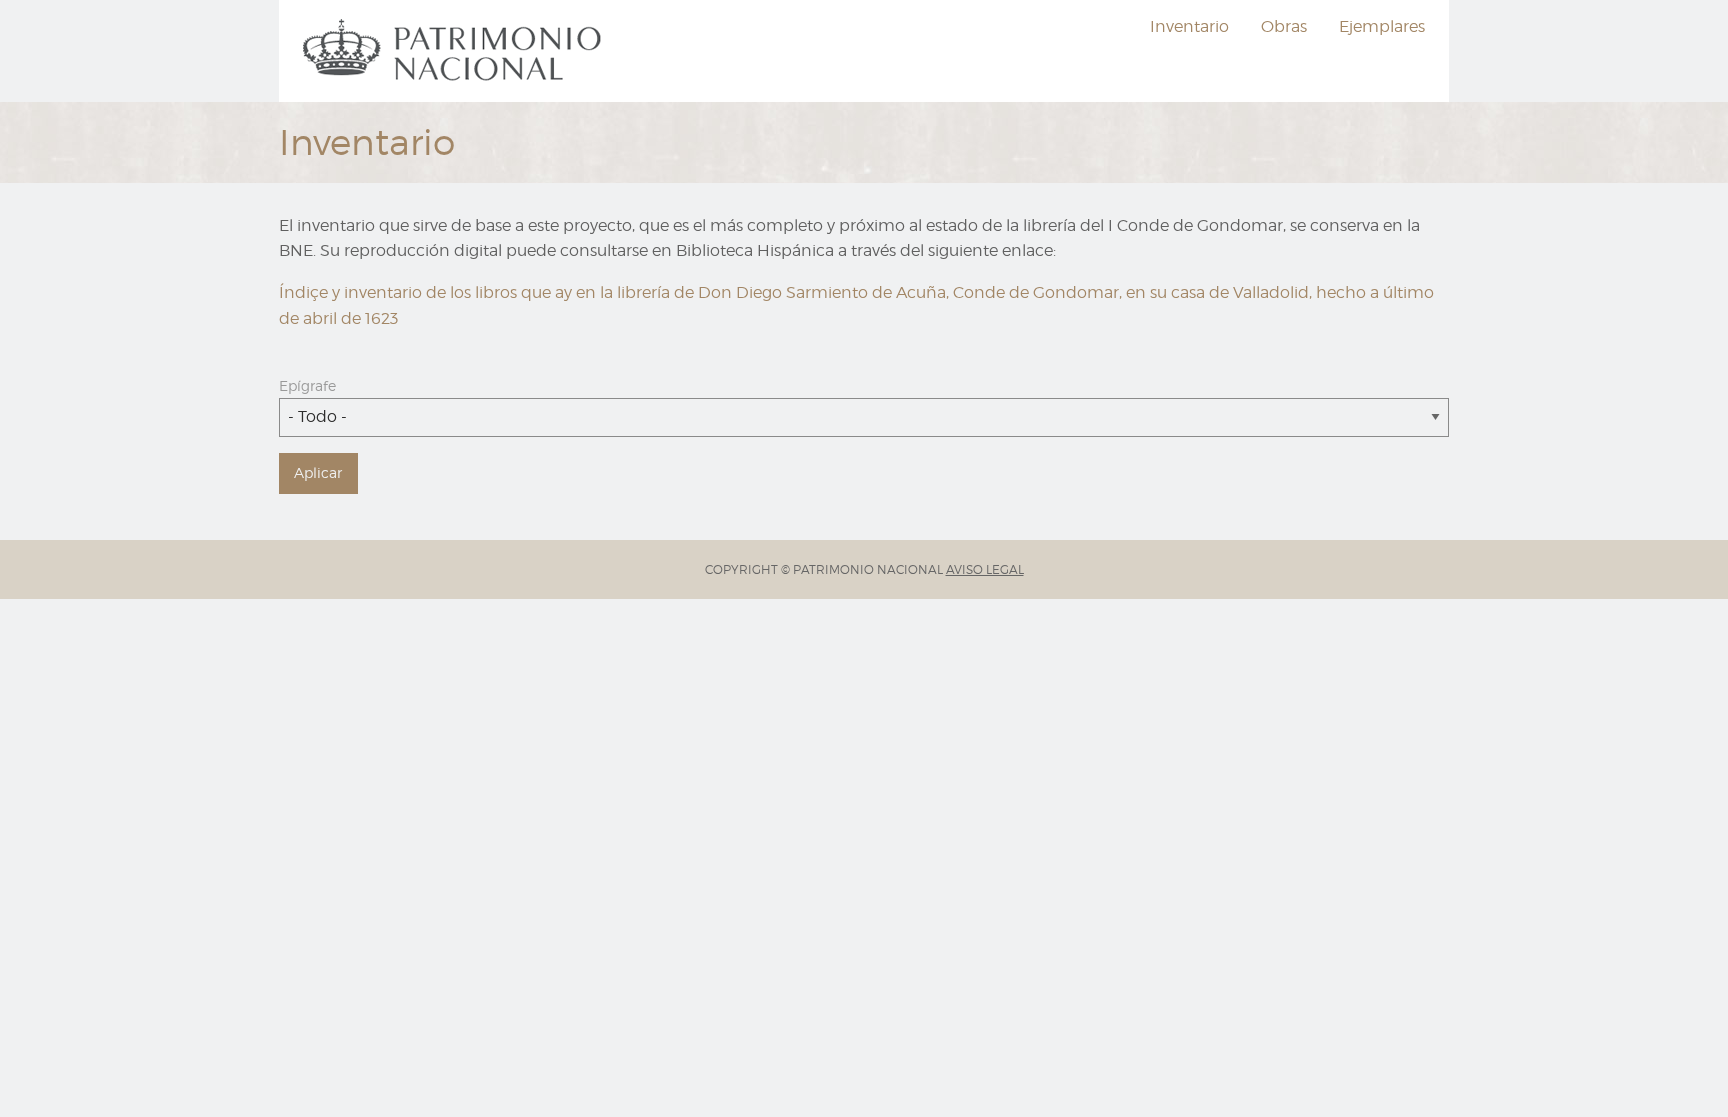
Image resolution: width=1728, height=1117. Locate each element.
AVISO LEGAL (985, 569)
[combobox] (864, 417)
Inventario (1189, 26)
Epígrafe (307, 385)
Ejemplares (1382, 26)
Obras (1284, 26)
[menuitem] (455, 51)
